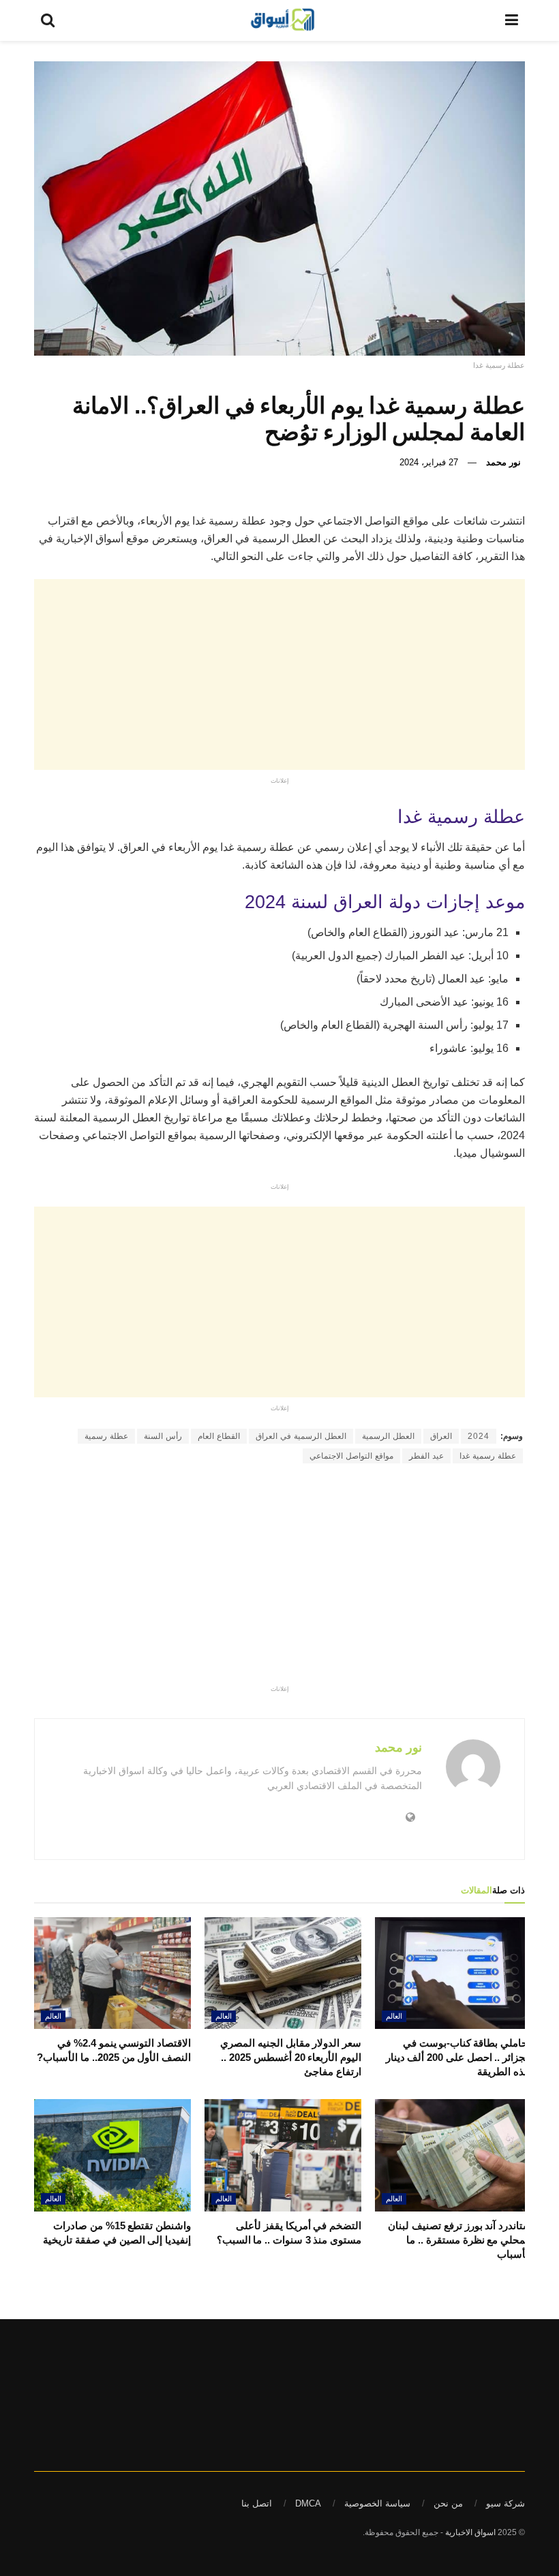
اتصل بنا (257, 2503)
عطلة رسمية (106, 1436)
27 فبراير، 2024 (429, 462)
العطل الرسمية (388, 1436)
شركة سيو (505, 2503)
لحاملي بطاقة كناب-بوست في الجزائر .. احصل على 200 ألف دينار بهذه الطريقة (459, 2057)
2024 (479, 1436)
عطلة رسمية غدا (488, 1456)
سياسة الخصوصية (377, 2503)
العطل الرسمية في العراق (301, 1436)
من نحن (448, 2503)
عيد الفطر (426, 1456)
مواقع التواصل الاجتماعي (351, 1456)
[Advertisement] (269, 674)
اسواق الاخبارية (470, 2532)
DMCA (308, 2503)
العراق (441, 1436)
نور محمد (503, 462)
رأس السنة (163, 1436)
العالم (394, 2016)
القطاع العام (219, 1436)
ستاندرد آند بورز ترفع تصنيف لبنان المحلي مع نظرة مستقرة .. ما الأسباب (460, 2240)
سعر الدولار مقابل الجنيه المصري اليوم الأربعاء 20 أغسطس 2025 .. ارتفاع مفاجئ (291, 2057)
